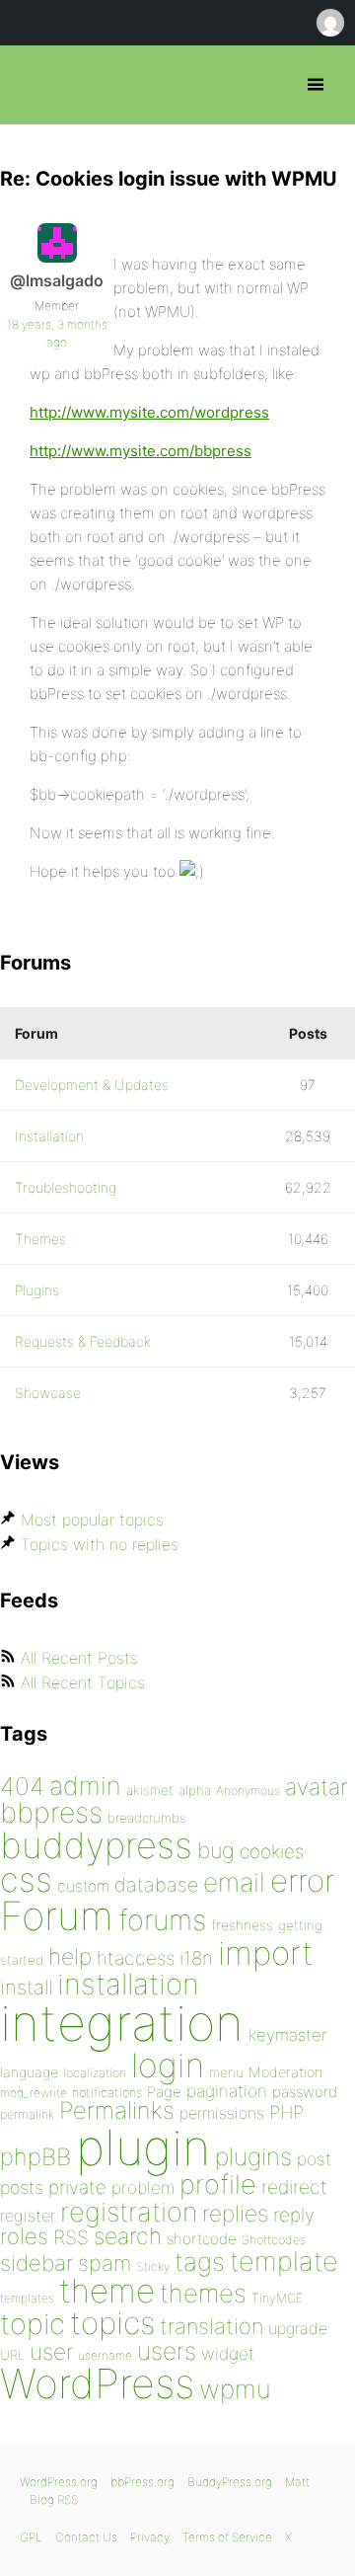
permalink (27, 2114)
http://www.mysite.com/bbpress (141, 451)
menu (226, 2072)
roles (24, 2236)
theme (107, 2291)
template (284, 2262)
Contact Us (86, 2537)
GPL (31, 2537)
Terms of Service (227, 2537)
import (266, 1953)
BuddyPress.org (230, 2482)
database (156, 1885)
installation (128, 1984)
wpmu (235, 2389)
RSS (71, 2237)
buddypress (96, 1845)
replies (235, 2213)
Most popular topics (92, 1520)
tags (200, 2262)
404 (22, 1786)
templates (27, 2298)
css (26, 1879)
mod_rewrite (34, 2093)
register (28, 2216)
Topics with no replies (100, 1544)
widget (228, 2353)
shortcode (202, 2239)
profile (218, 2185)
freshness (242, 1925)
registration (129, 2212)
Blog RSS (54, 2499)
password (305, 2092)
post (314, 2159)
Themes (40, 1239)
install (26, 1987)
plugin (143, 2147)
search (128, 2236)
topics (112, 2323)
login (168, 2065)
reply (294, 2215)
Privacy (150, 2537)
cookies (272, 1852)
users (167, 2351)
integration (122, 2023)
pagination (227, 2091)
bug (216, 1850)
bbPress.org (32, 85)
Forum (57, 1916)
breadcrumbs (147, 1818)
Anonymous (248, 1791)
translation (212, 2326)
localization (95, 2073)
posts (22, 2187)
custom (83, 1886)
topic (33, 2324)
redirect (294, 2187)
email (234, 1882)
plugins (253, 2156)
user (51, 2351)
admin (85, 1786)
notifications (107, 2092)
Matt (297, 2482)
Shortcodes (274, 2240)
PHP (286, 2112)
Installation (49, 1136)
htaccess (136, 1958)
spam (105, 2263)
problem (143, 2187)
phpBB (35, 2157)
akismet (150, 1790)
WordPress (97, 2383)
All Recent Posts (79, 1658)
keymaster (287, 2035)
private (77, 2187)
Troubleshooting (66, 1187)
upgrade (298, 2328)
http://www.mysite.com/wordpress (149, 412)
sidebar (36, 2263)
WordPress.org (59, 2482)
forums (162, 1920)
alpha (195, 1790)
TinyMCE (277, 2298)
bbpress (51, 1812)
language (29, 2072)
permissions (222, 2113)
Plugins (37, 1290)
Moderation (285, 2072)
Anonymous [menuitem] (329, 23)
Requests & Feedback (83, 1341)
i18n (196, 1958)
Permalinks (117, 2110)
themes (203, 2293)
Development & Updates (92, 1085)
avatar (316, 1787)
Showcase (48, 1393)
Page (164, 2092)
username (105, 2355)
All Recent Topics (83, 1682)
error (302, 1881)
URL (12, 2355)
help (70, 1957)
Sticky (153, 2266)
